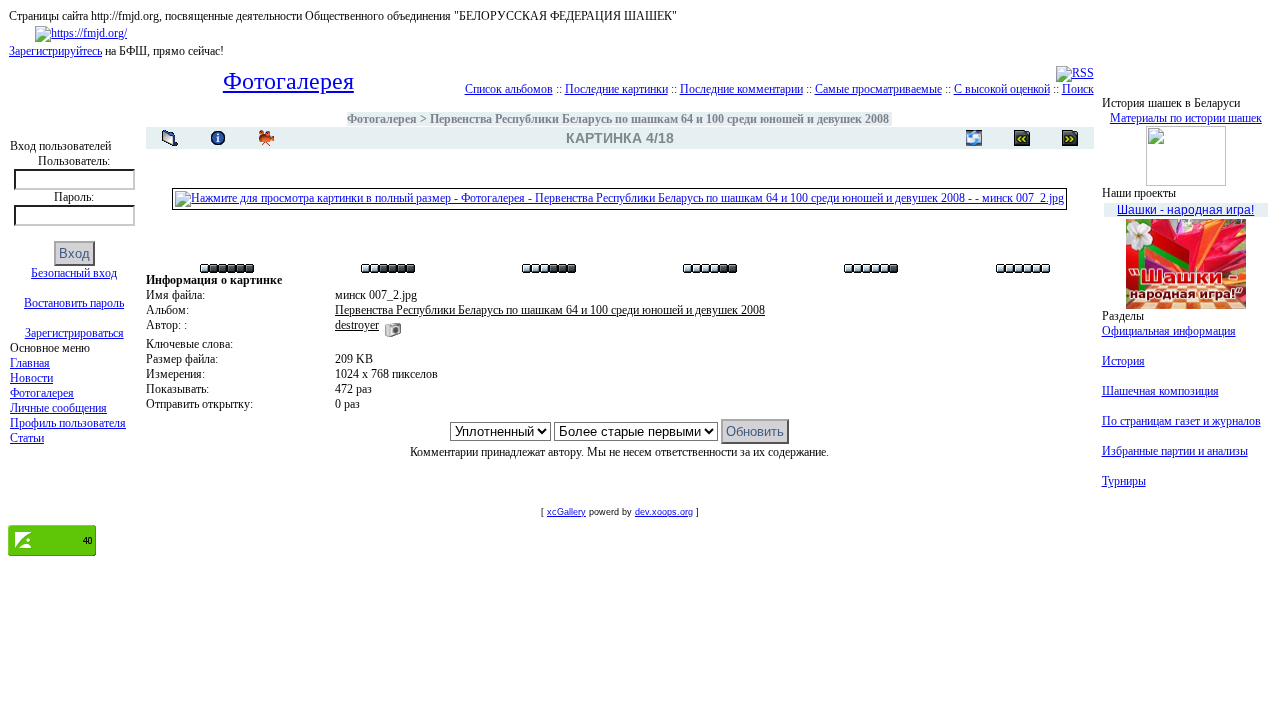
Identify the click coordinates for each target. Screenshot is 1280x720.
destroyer (357, 325)
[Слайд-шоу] (266, 138)
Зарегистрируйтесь (55, 51)
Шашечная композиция (1160, 391)
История (1123, 361)
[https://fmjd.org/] (81, 33)
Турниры (1124, 481)
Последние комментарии (741, 89)
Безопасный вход (74, 273)
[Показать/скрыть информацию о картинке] (218, 138)
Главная (30, 363)
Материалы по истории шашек (1186, 118)
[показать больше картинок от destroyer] (393, 325)
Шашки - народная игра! (1185, 210)
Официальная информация (1169, 331)
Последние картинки (616, 89)
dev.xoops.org (664, 512)
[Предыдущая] (1070, 138)
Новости (31, 378)
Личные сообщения (58, 408)
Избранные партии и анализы (1175, 451)
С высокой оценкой (1002, 89)
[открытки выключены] (974, 138)
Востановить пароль (74, 303)
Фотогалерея (42, 393)
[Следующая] (1022, 138)
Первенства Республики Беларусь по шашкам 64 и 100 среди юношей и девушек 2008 (659, 119)
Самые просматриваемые (878, 89)
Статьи (27, 438)
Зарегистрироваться (74, 333)
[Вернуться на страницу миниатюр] (170, 138)
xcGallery (566, 512)
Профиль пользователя (68, 423)
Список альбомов (509, 89)
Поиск (1078, 89)
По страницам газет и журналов (1181, 421)
